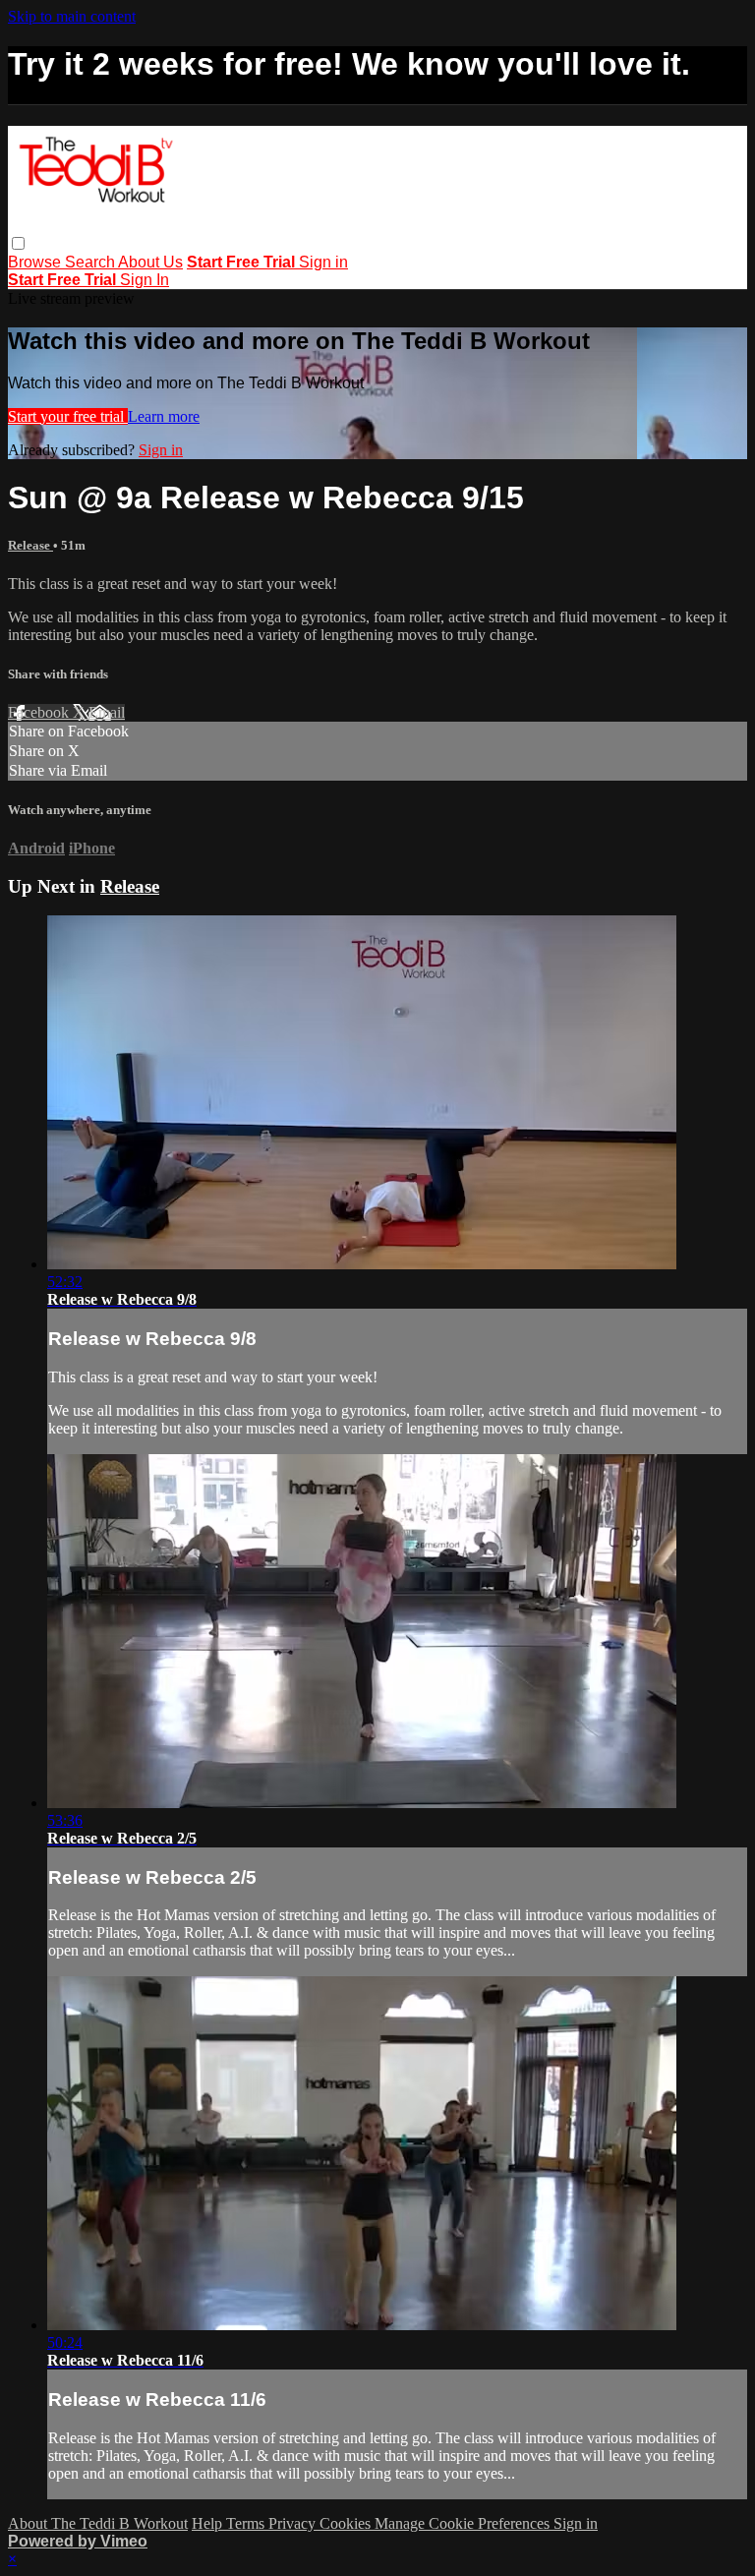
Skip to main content (72, 16)
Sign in (323, 262)
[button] (18, 243)
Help (209, 2523)
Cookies (347, 2523)
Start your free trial (68, 416)
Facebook (40, 712)
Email (107, 712)
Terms (247, 2523)
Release (30, 545)
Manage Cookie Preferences (464, 2523)
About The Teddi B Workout (98, 2523)
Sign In (145, 280)
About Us (150, 262)
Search (91, 262)
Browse (36, 262)
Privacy (294, 2523)
